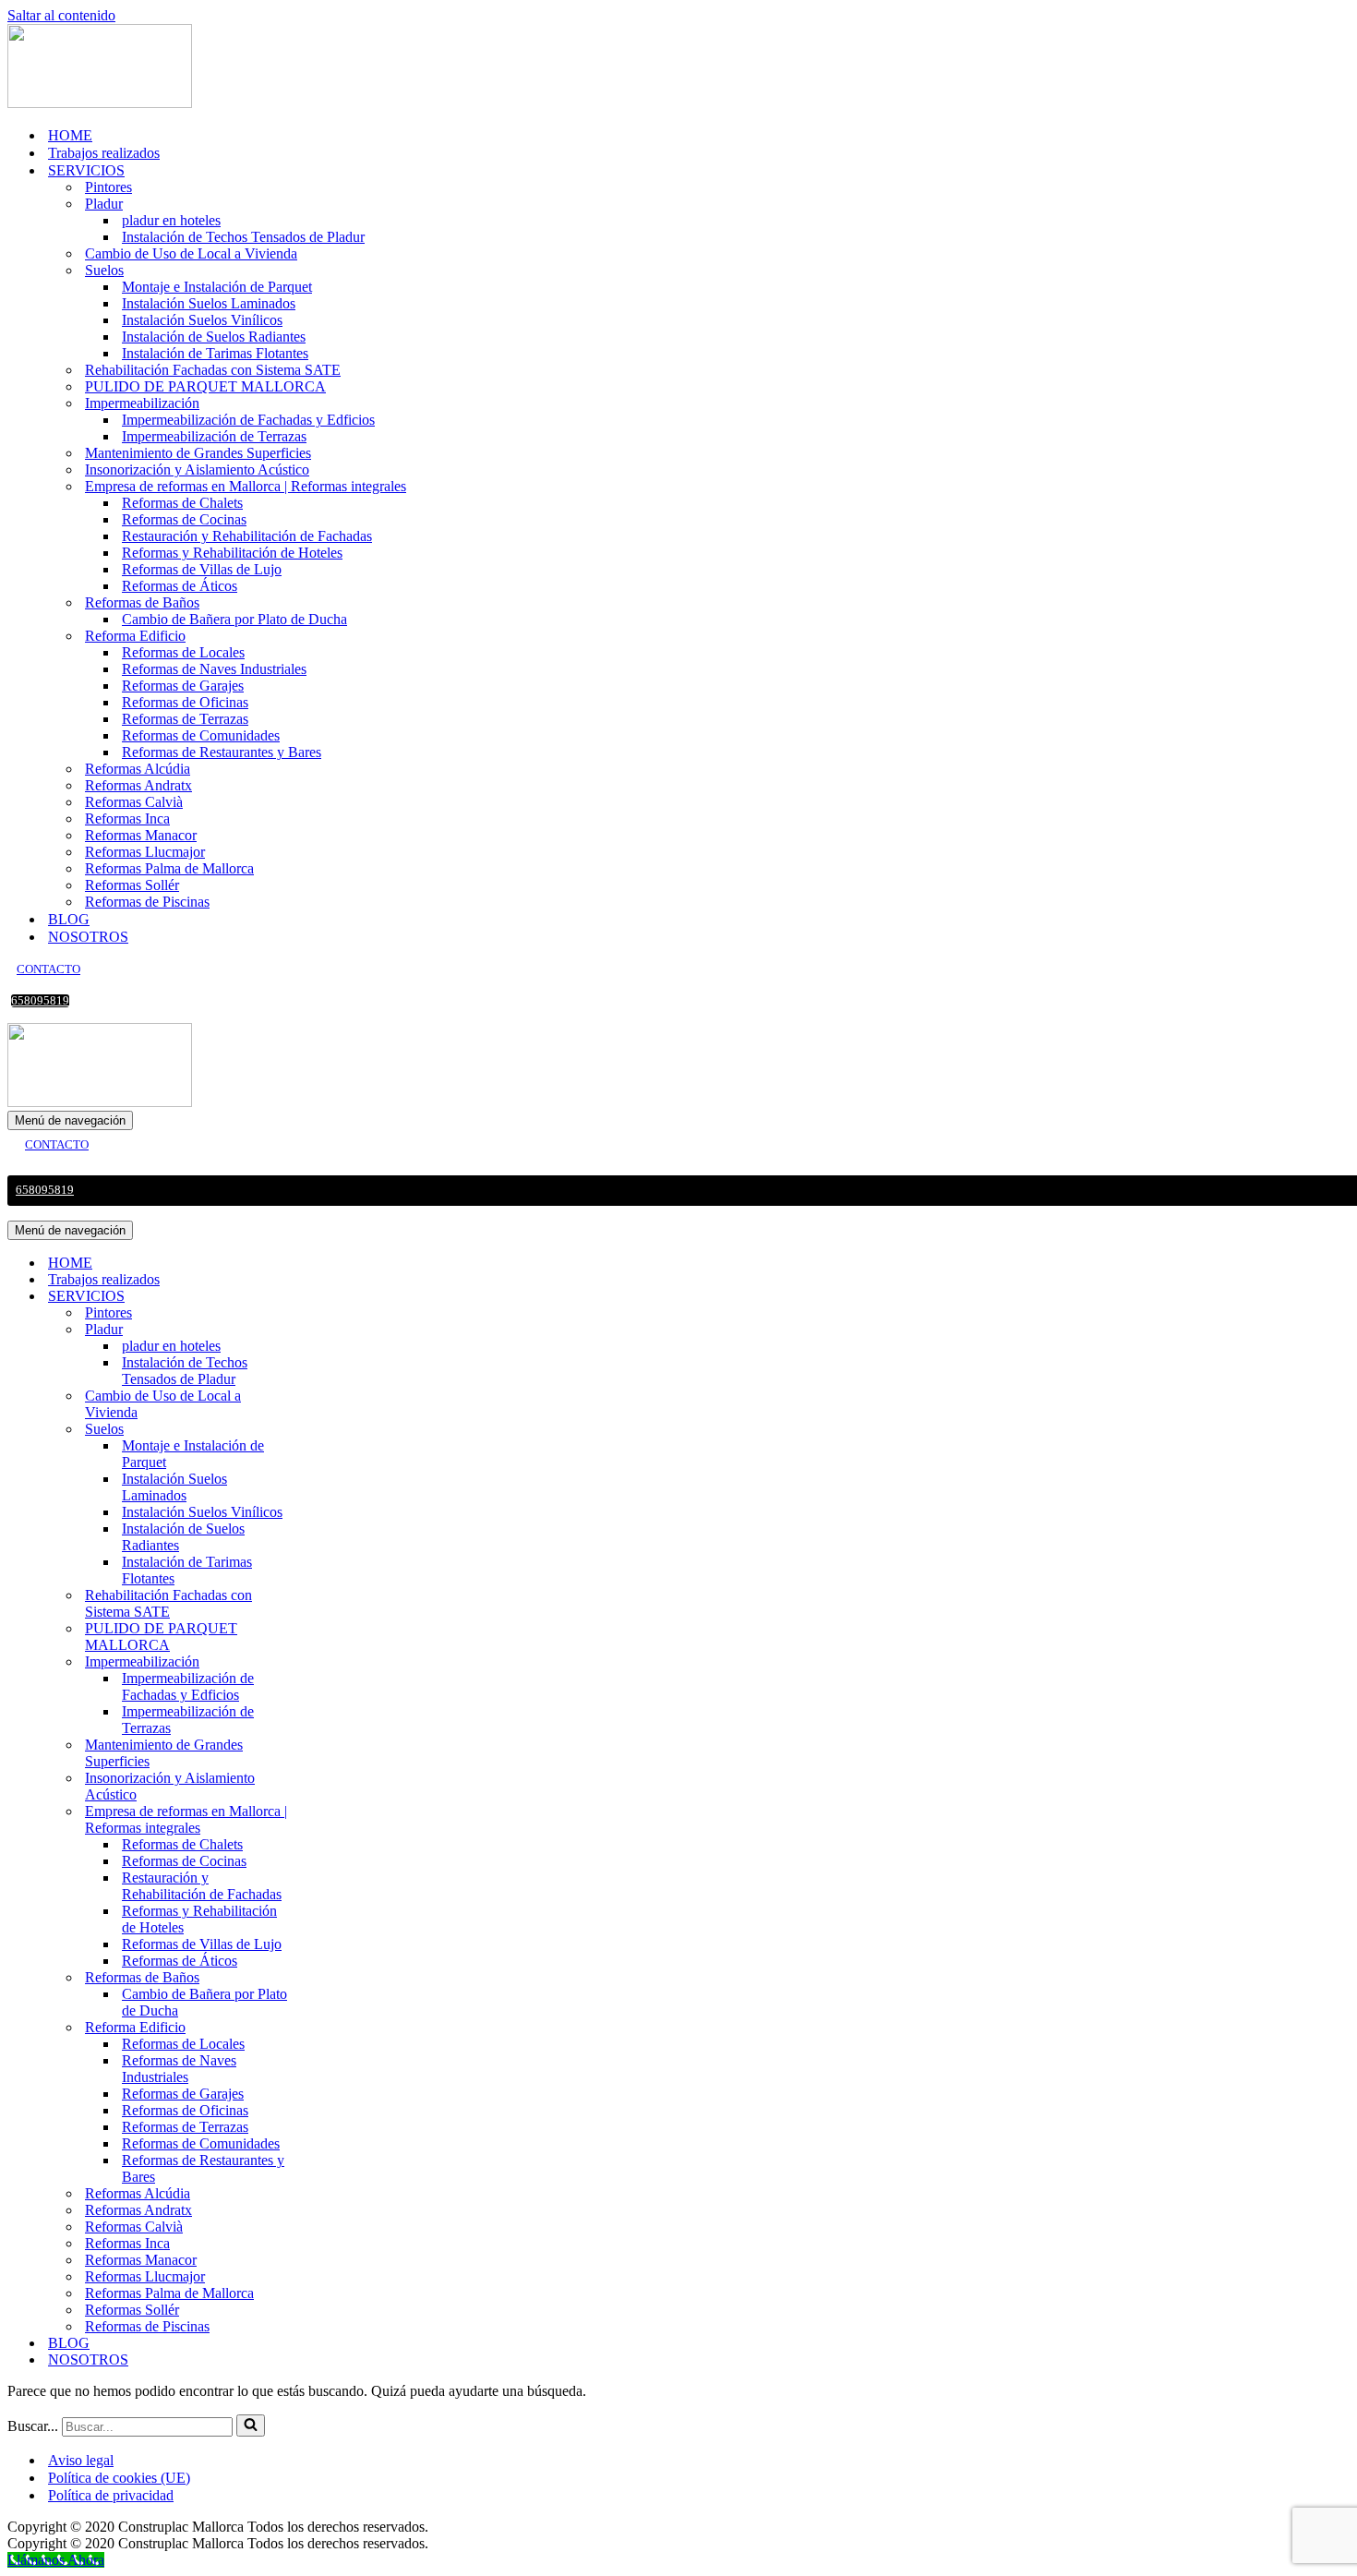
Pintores (108, 187)
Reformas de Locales (183, 652)
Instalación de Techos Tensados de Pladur (243, 237)
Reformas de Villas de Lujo (202, 569)
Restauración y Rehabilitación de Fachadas (247, 536)
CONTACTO (48, 969)
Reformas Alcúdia (138, 769)
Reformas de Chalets (182, 503)
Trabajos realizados (104, 153)
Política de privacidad (111, 2495)
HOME (70, 135)
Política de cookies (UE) (119, 2478)
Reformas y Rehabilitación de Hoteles (232, 553)
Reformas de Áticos (180, 586)
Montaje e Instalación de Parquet (217, 287)
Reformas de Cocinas (184, 519)
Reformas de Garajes (183, 686)
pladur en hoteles (171, 220)
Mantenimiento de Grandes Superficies (198, 453)
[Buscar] (251, 2426)
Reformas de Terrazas (185, 719)
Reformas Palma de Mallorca (169, 868)
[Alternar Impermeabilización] (330, 1662)
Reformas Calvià (134, 802)
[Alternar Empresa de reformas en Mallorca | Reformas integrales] (330, 1820)
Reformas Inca (127, 819)
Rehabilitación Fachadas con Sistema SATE (213, 370)
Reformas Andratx (138, 785)
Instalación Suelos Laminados (209, 303)
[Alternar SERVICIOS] (330, 1297)
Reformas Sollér (132, 885)
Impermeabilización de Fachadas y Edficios (248, 420)
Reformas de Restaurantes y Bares (222, 752)
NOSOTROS (88, 937)
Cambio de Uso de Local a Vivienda (191, 253)
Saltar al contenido (61, 15)
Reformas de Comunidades (201, 735)
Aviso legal (81, 2460)
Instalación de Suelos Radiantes (214, 337)
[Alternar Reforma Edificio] (330, 2028)
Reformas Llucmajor (145, 852)
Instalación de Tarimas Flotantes (215, 353)
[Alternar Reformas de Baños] (330, 1978)
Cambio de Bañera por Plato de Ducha (234, 619)
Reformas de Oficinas (185, 702)
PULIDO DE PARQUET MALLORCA (205, 386)
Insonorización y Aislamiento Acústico (197, 469)
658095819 (40, 1001)
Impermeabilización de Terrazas (214, 436)
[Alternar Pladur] (330, 1330)
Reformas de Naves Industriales (214, 669)
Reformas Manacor (141, 835)
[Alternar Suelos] (330, 1430)
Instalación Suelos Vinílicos (202, 320)
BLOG (69, 919)
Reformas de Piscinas (147, 902)
